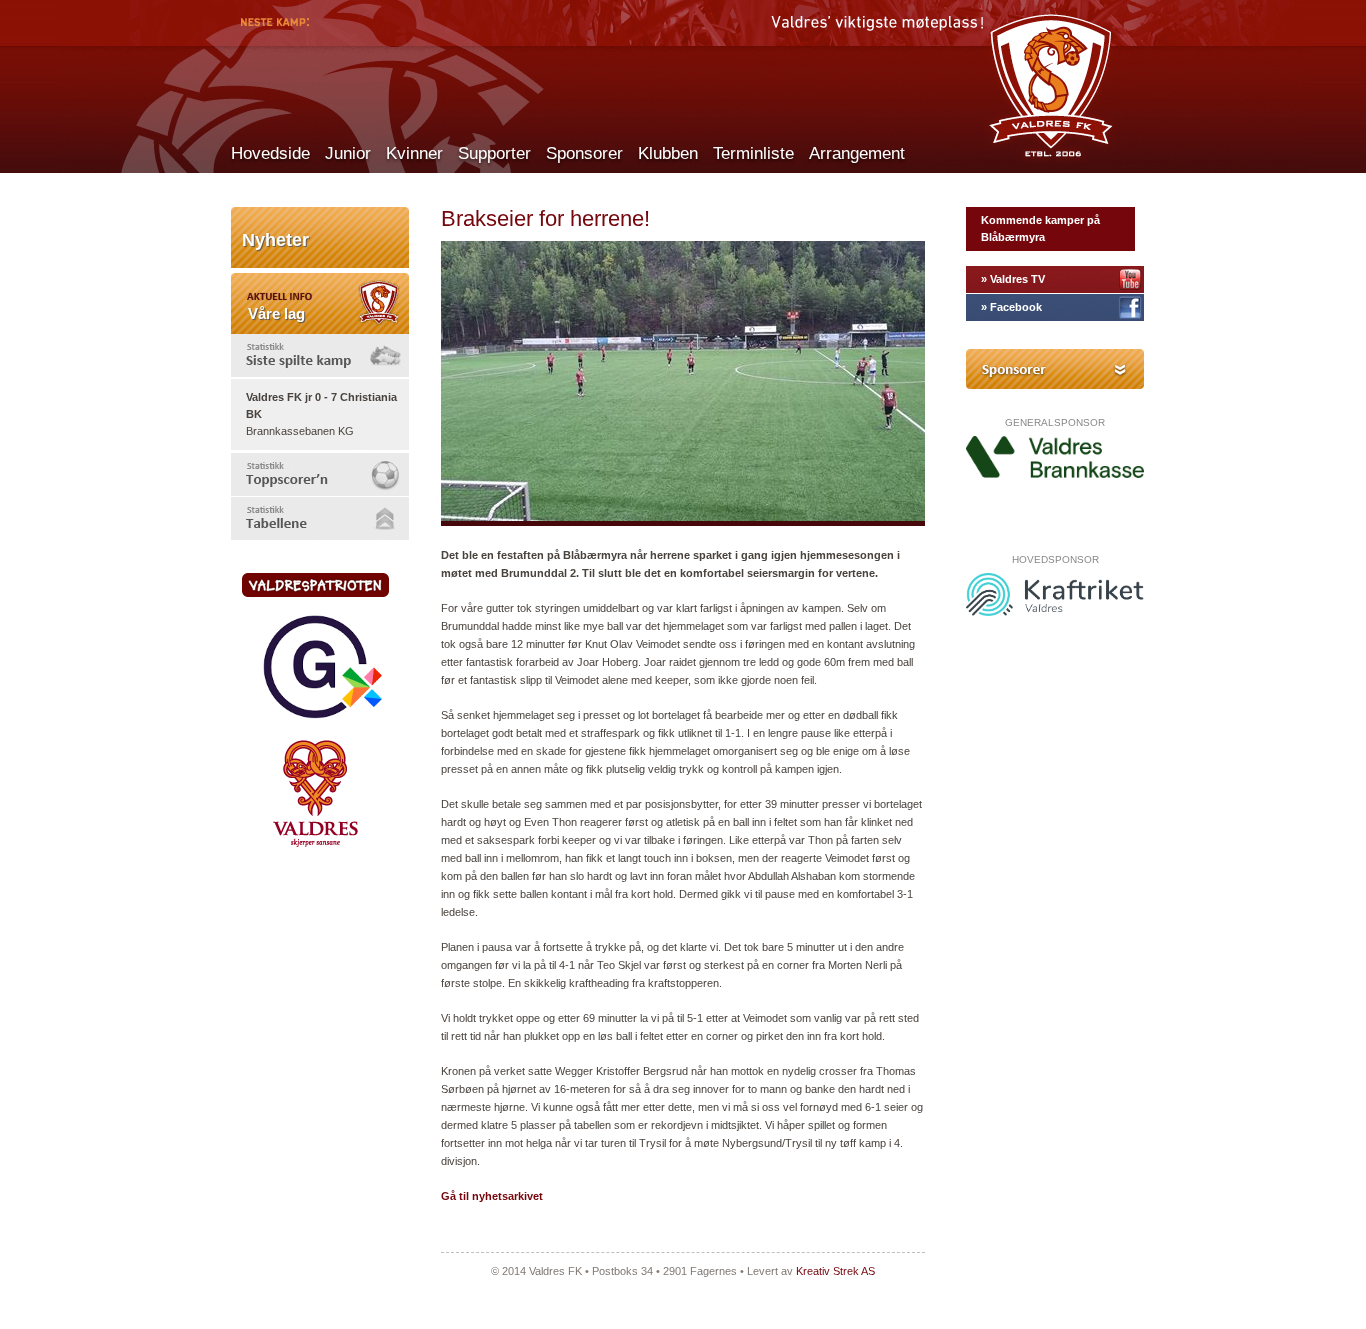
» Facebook (1011, 307)
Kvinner (414, 153)
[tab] (320, 355)
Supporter (494, 153)
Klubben (668, 153)
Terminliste (753, 153)
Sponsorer (584, 153)
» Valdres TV (1013, 279)
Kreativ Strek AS (835, 1271)
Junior (348, 153)
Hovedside (270, 153)
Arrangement (857, 153)
